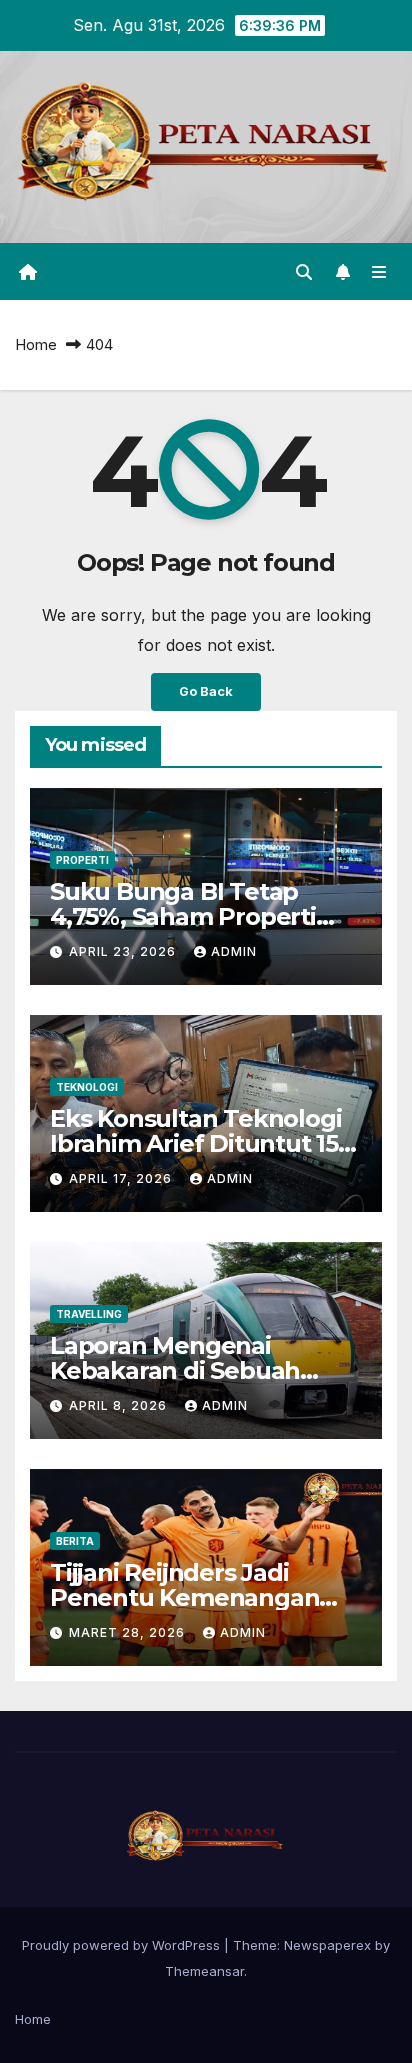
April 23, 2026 (124, 951)
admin (234, 951)
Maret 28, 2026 (129, 1632)
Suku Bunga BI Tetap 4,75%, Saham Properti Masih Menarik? (183, 916)
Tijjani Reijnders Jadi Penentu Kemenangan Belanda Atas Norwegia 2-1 (205, 1597)
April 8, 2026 (120, 1405)
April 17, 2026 (122, 1178)
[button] (304, 272)
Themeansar (204, 1971)
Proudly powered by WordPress (123, 1945)
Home (36, 344)
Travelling (89, 1314)
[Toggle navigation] (379, 271)
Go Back (206, 691)
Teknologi (87, 1087)
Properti (82, 860)
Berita (75, 1541)
